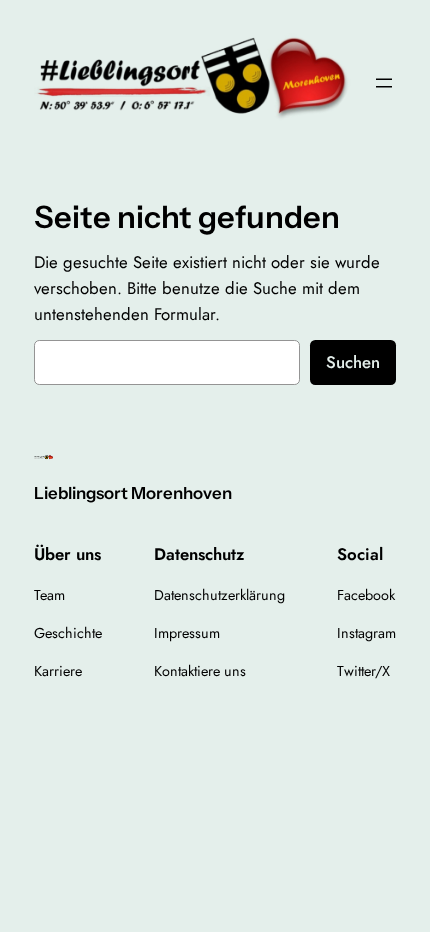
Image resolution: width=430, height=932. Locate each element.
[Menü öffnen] (384, 83)
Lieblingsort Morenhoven (133, 493)
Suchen (353, 362)
